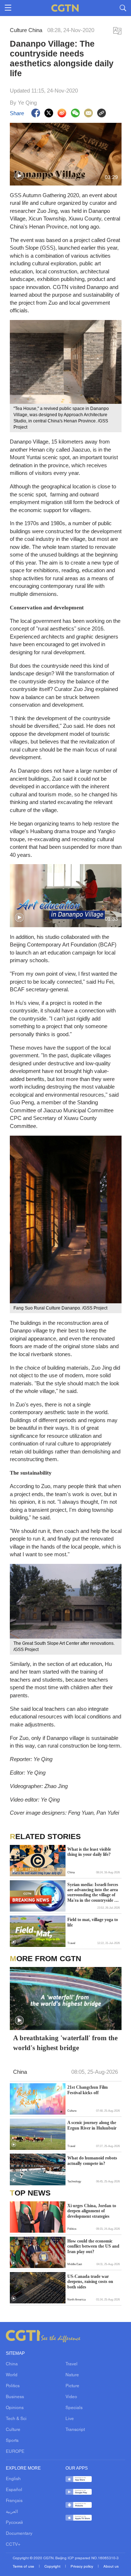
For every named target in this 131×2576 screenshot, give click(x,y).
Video (71, 2397)
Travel (72, 2364)
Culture (13, 2430)
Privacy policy (82, 2567)
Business (15, 2397)
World (12, 2375)
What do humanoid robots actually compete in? (92, 2161)
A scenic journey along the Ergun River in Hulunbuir (92, 2125)
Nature (72, 2375)
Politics (13, 2386)
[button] (19, 176)
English (13, 2479)
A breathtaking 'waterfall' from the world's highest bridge (65, 2043)
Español (14, 2490)
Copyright (53, 2567)
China (12, 2364)
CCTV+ (13, 2545)
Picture (72, 2386)
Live (70, 2419)
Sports (12, 2441)
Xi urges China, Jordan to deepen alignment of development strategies (92, 2211)
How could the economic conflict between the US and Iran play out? (93, 2246)
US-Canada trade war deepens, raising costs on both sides (90, 2282)
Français (14, 2501)
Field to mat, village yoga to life (93, 1922)
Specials (74, 2408)
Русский (14, 2523)
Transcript (75, 2430)
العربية (12, 2512)
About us (111, 2567)
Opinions (15, 2408)
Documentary (19, 2534)
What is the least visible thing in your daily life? (89, 1852)
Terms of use (24, 2567)
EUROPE (15, 2452)
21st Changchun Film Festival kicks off (88, 2090)
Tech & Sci (16, 2419)
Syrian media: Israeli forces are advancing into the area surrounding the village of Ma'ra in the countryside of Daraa (93, 1893)
